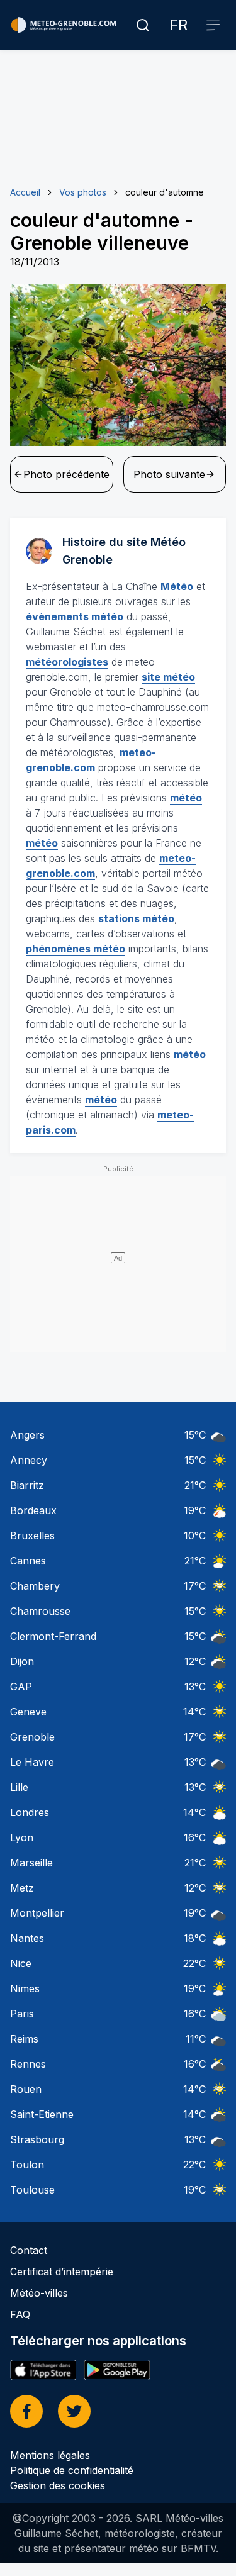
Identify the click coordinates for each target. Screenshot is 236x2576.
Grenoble (32, 1737)
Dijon (22, 1661)
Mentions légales (50, 2455)
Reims (24, 2039)
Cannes (28, 1561)
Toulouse (32, 2190)
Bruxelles (32, 1536)
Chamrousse (40, 1611)
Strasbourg (37, 2139)
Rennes (28, 2064)
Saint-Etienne (42, 2114)
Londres (30, 1812)
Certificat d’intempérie (62, 2272)
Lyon (22, 1837)
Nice (21, 1963)
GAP (21, 1687)
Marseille (31, 1863)
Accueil (25, 192)
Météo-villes (39, 2293)
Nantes (27, 1938)
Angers (27, 1435)
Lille (19, 1787)
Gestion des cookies (58, 2485)
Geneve (28, 1712)
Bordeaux (33, 1510)
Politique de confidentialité (72, 2470)
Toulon (27, 2165)
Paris (22, 2014)
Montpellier (37, 1913)
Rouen (26, 2089)
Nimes (25, 1988)
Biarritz (27, 1485)
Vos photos (83, 192)
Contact (29, 2250)
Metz (22, 1888)
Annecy (29, 1460)
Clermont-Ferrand (53, 1636)
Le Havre (32, 1762)
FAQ (20, 2314)
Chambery (35, 1586)
